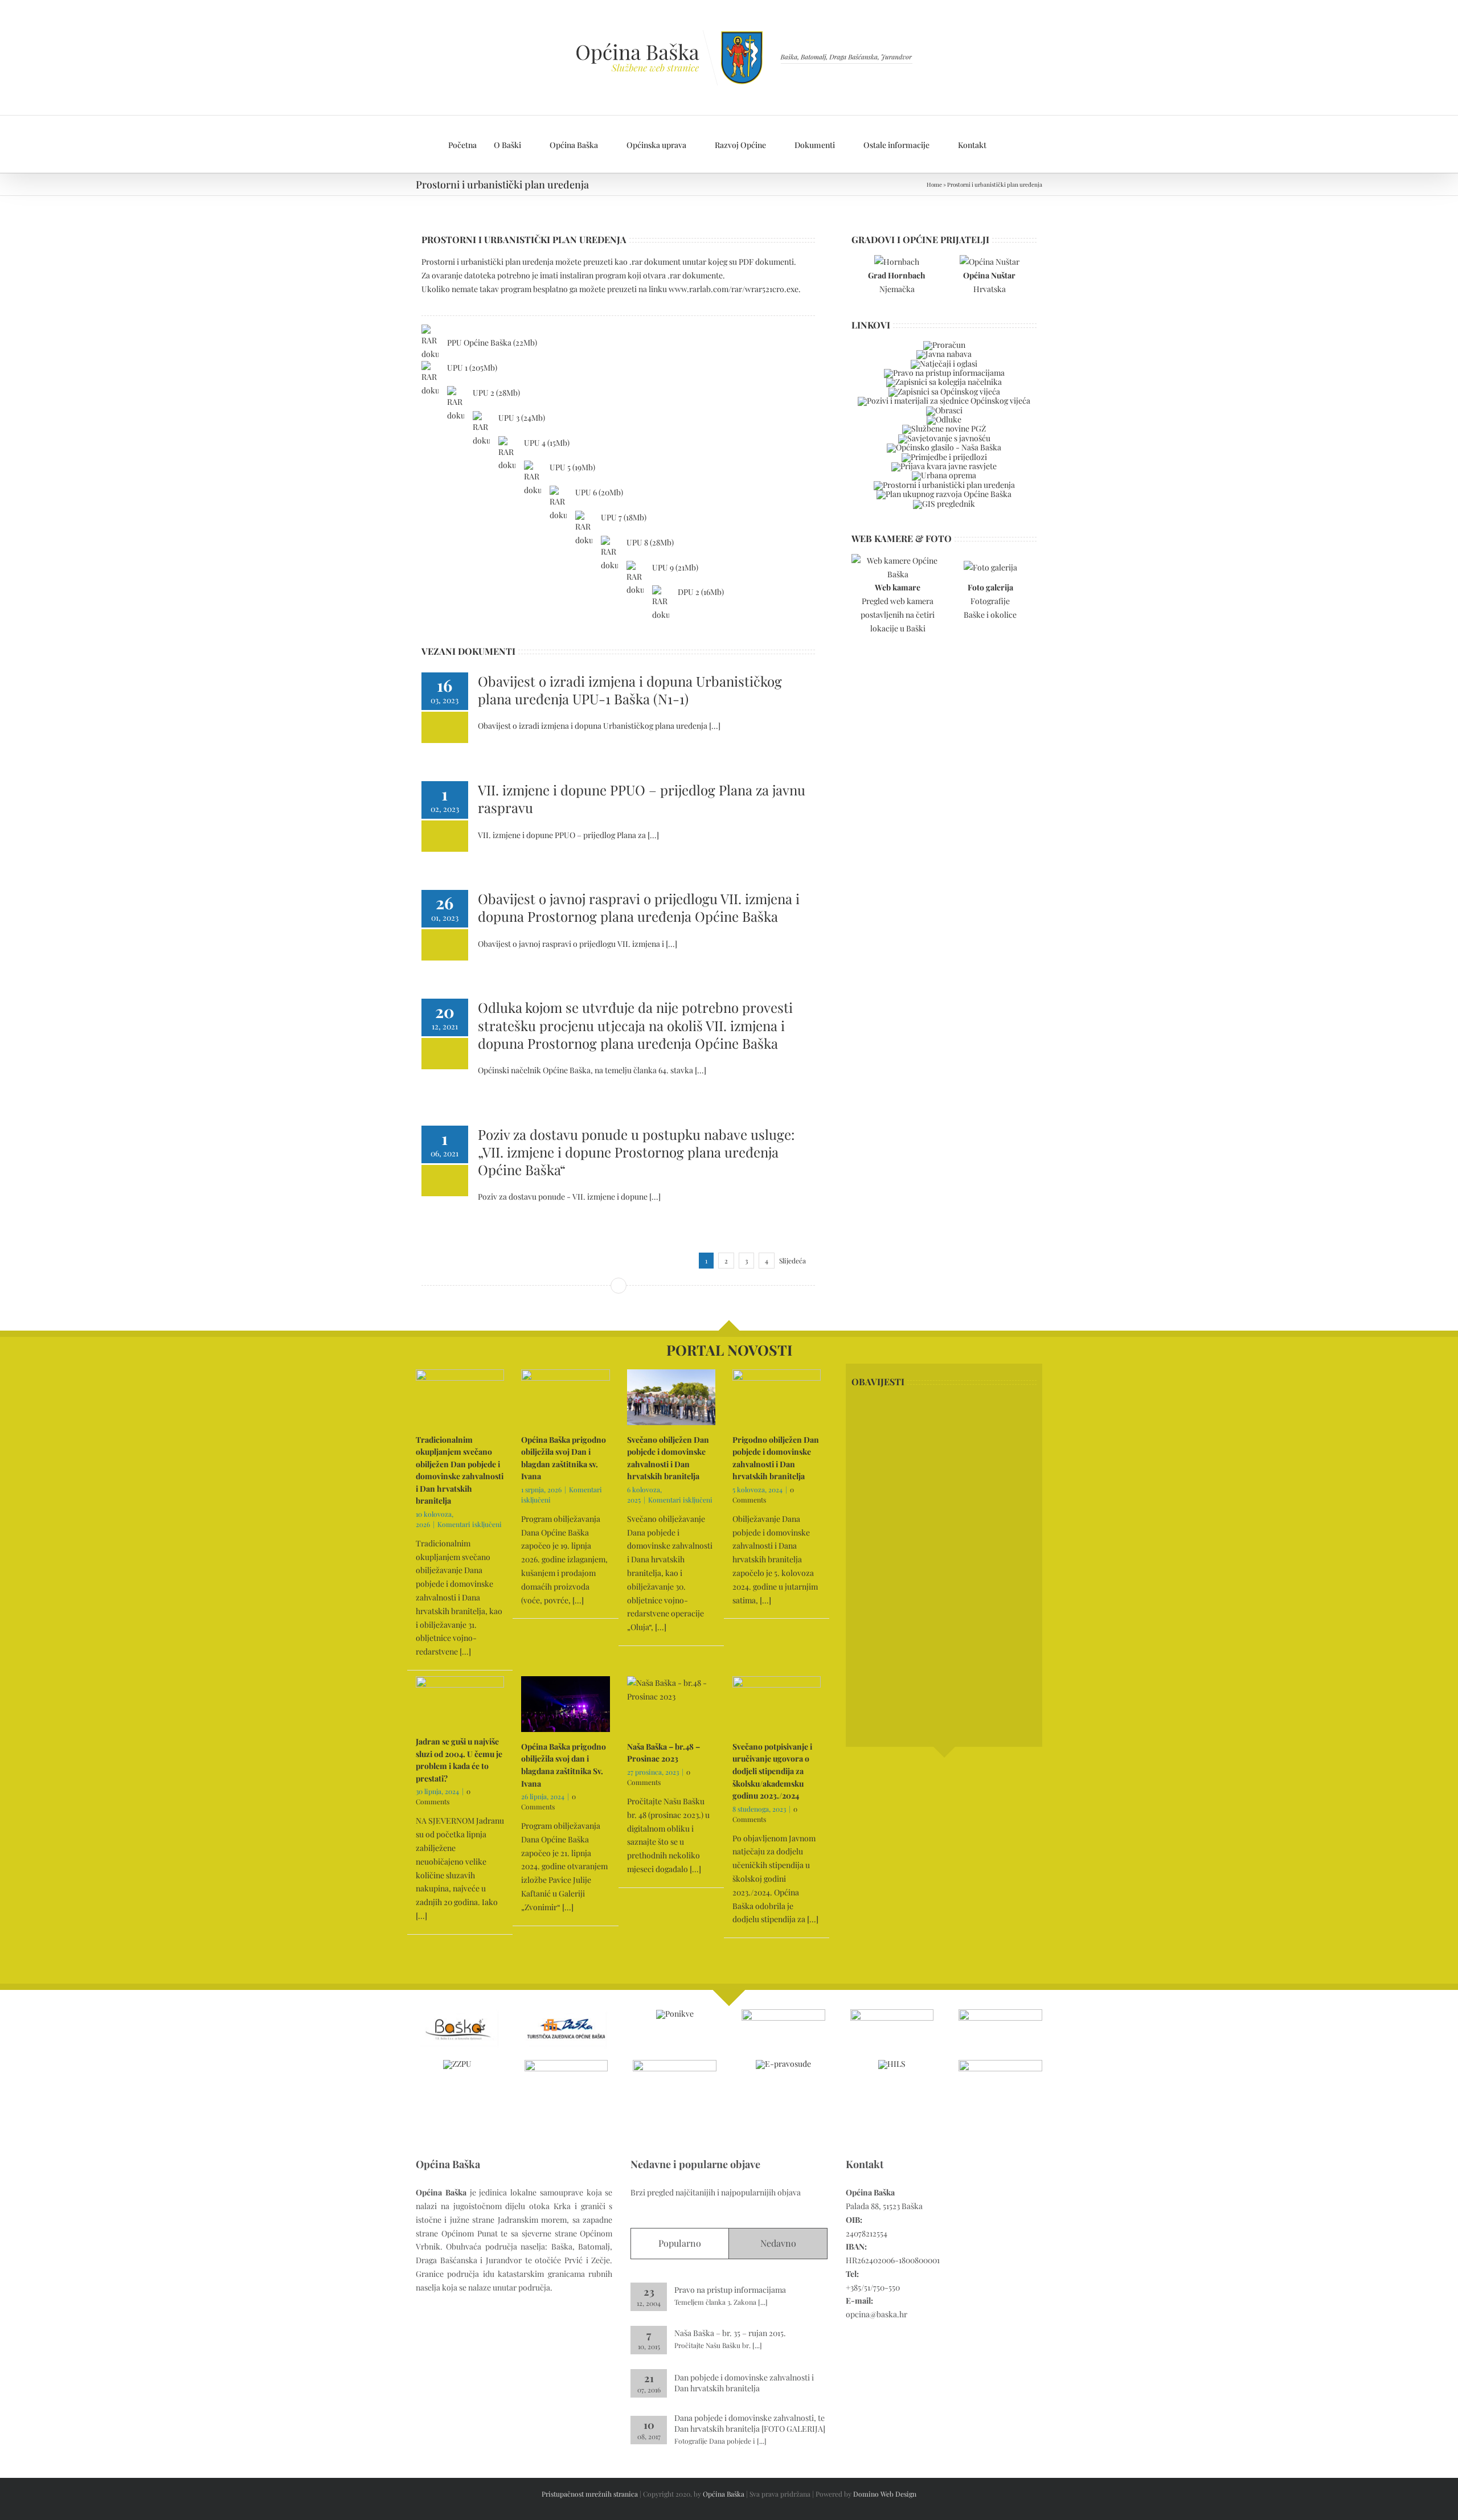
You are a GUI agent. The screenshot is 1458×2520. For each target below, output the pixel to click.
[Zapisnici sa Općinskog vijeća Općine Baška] (944, 391)
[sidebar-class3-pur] (944, 494)
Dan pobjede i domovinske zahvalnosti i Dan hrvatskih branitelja (744, 2383)
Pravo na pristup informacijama (730, 2290)
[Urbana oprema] (944, 475)
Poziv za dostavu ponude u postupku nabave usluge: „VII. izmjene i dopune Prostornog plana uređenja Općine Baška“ (636, 1152)
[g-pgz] (892, 2013)
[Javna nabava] (944, 354)
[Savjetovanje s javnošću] (944, 438)
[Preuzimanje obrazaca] (944, 410)
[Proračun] (944, 345)
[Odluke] (944, 419)
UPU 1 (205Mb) (472, 368)
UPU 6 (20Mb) (599, 492)
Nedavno (778, 2243)
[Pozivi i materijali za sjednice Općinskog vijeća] (944, 401)
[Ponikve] (675, 2014)
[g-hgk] (675, 2064)
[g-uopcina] (783, 2013)
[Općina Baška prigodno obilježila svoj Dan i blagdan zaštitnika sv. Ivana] (565, 1397)
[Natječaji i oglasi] (944, 364)
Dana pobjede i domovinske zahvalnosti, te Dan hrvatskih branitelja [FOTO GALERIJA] (750, 2423)
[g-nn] (1000, 2064)
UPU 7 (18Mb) (624, 517)
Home (934, 184)
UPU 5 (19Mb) (572, 467)
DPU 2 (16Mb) (701, 592)
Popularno (680, 2243)
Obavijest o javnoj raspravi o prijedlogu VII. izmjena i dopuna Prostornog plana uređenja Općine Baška (639, 907)
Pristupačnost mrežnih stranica (590, 2494)
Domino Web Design (885, 2494)
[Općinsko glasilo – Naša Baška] (944, 447)
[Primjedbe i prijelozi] (944, 457)
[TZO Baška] (566, 2013)
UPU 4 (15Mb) (547, 443)
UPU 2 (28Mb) (496, 393)
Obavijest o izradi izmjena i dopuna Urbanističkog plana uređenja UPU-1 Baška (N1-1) (630, 690)
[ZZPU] (457, 2064)
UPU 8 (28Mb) (650, 542)
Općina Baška (724, 2494)
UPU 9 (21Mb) (675, 567)
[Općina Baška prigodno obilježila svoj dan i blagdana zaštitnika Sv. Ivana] (565, 1704)
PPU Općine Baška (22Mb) (492, 342)
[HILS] (892, 2064)
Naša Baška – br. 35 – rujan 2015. (730, 2333)
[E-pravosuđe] (783, 2064)
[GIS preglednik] (944, 504)
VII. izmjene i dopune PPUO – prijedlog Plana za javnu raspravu (642, 799)
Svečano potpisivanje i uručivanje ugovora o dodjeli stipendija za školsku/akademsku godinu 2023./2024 (772, 1771)
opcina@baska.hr (877, 2314)
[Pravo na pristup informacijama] (944, 373)
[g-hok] (566, 2064)
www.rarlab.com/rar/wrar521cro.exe (734, 289)
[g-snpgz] (1000, 2013)
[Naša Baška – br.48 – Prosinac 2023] (671, 1704)
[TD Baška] (458, 2013)
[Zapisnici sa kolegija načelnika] (944, 382)
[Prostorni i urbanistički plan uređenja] (944, 485)
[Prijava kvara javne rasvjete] (944, 466)
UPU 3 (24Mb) (522, 418)
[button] (1007, 144)
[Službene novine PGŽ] (944, 428)
